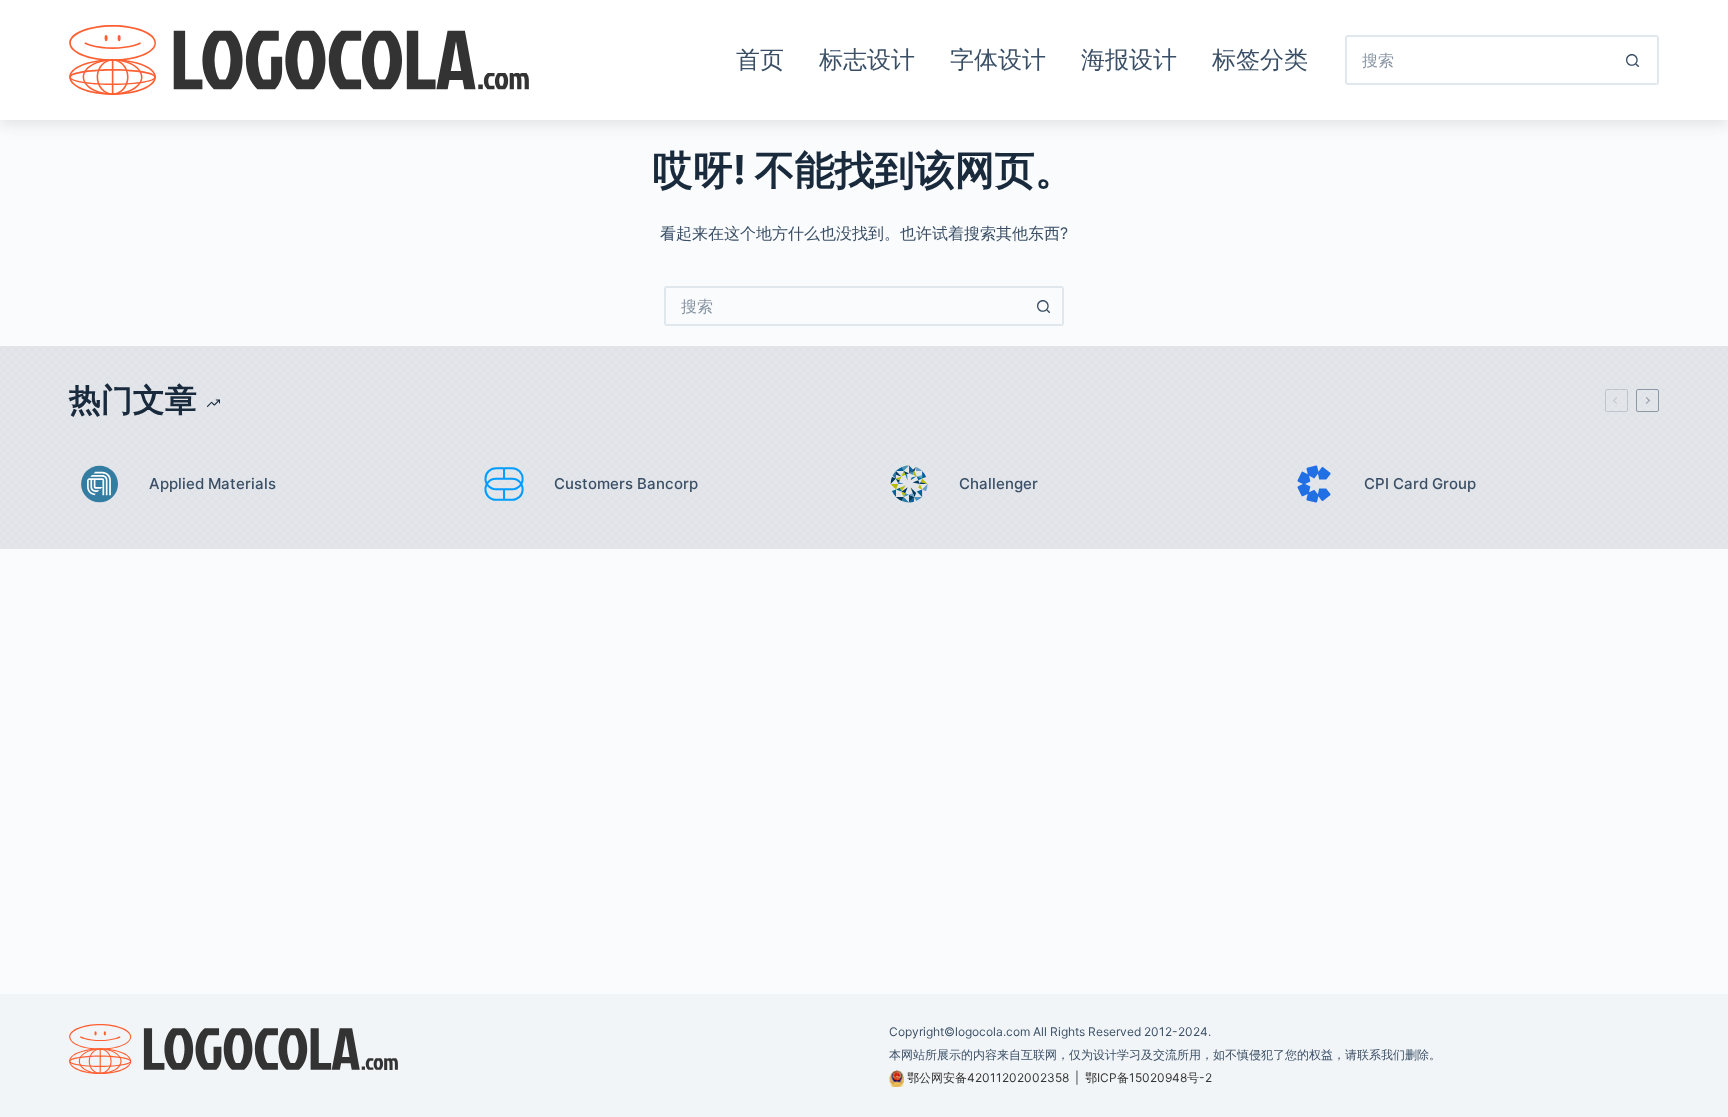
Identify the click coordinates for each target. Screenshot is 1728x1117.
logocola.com (992, 1031)
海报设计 (1129, 59)
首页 (760, 59)
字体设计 (998, 59)
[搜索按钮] (1634, 60)
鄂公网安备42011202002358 (988, 1077)
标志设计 (867, 59)
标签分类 (1260, 59)
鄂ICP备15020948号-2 (1148, 1077)
